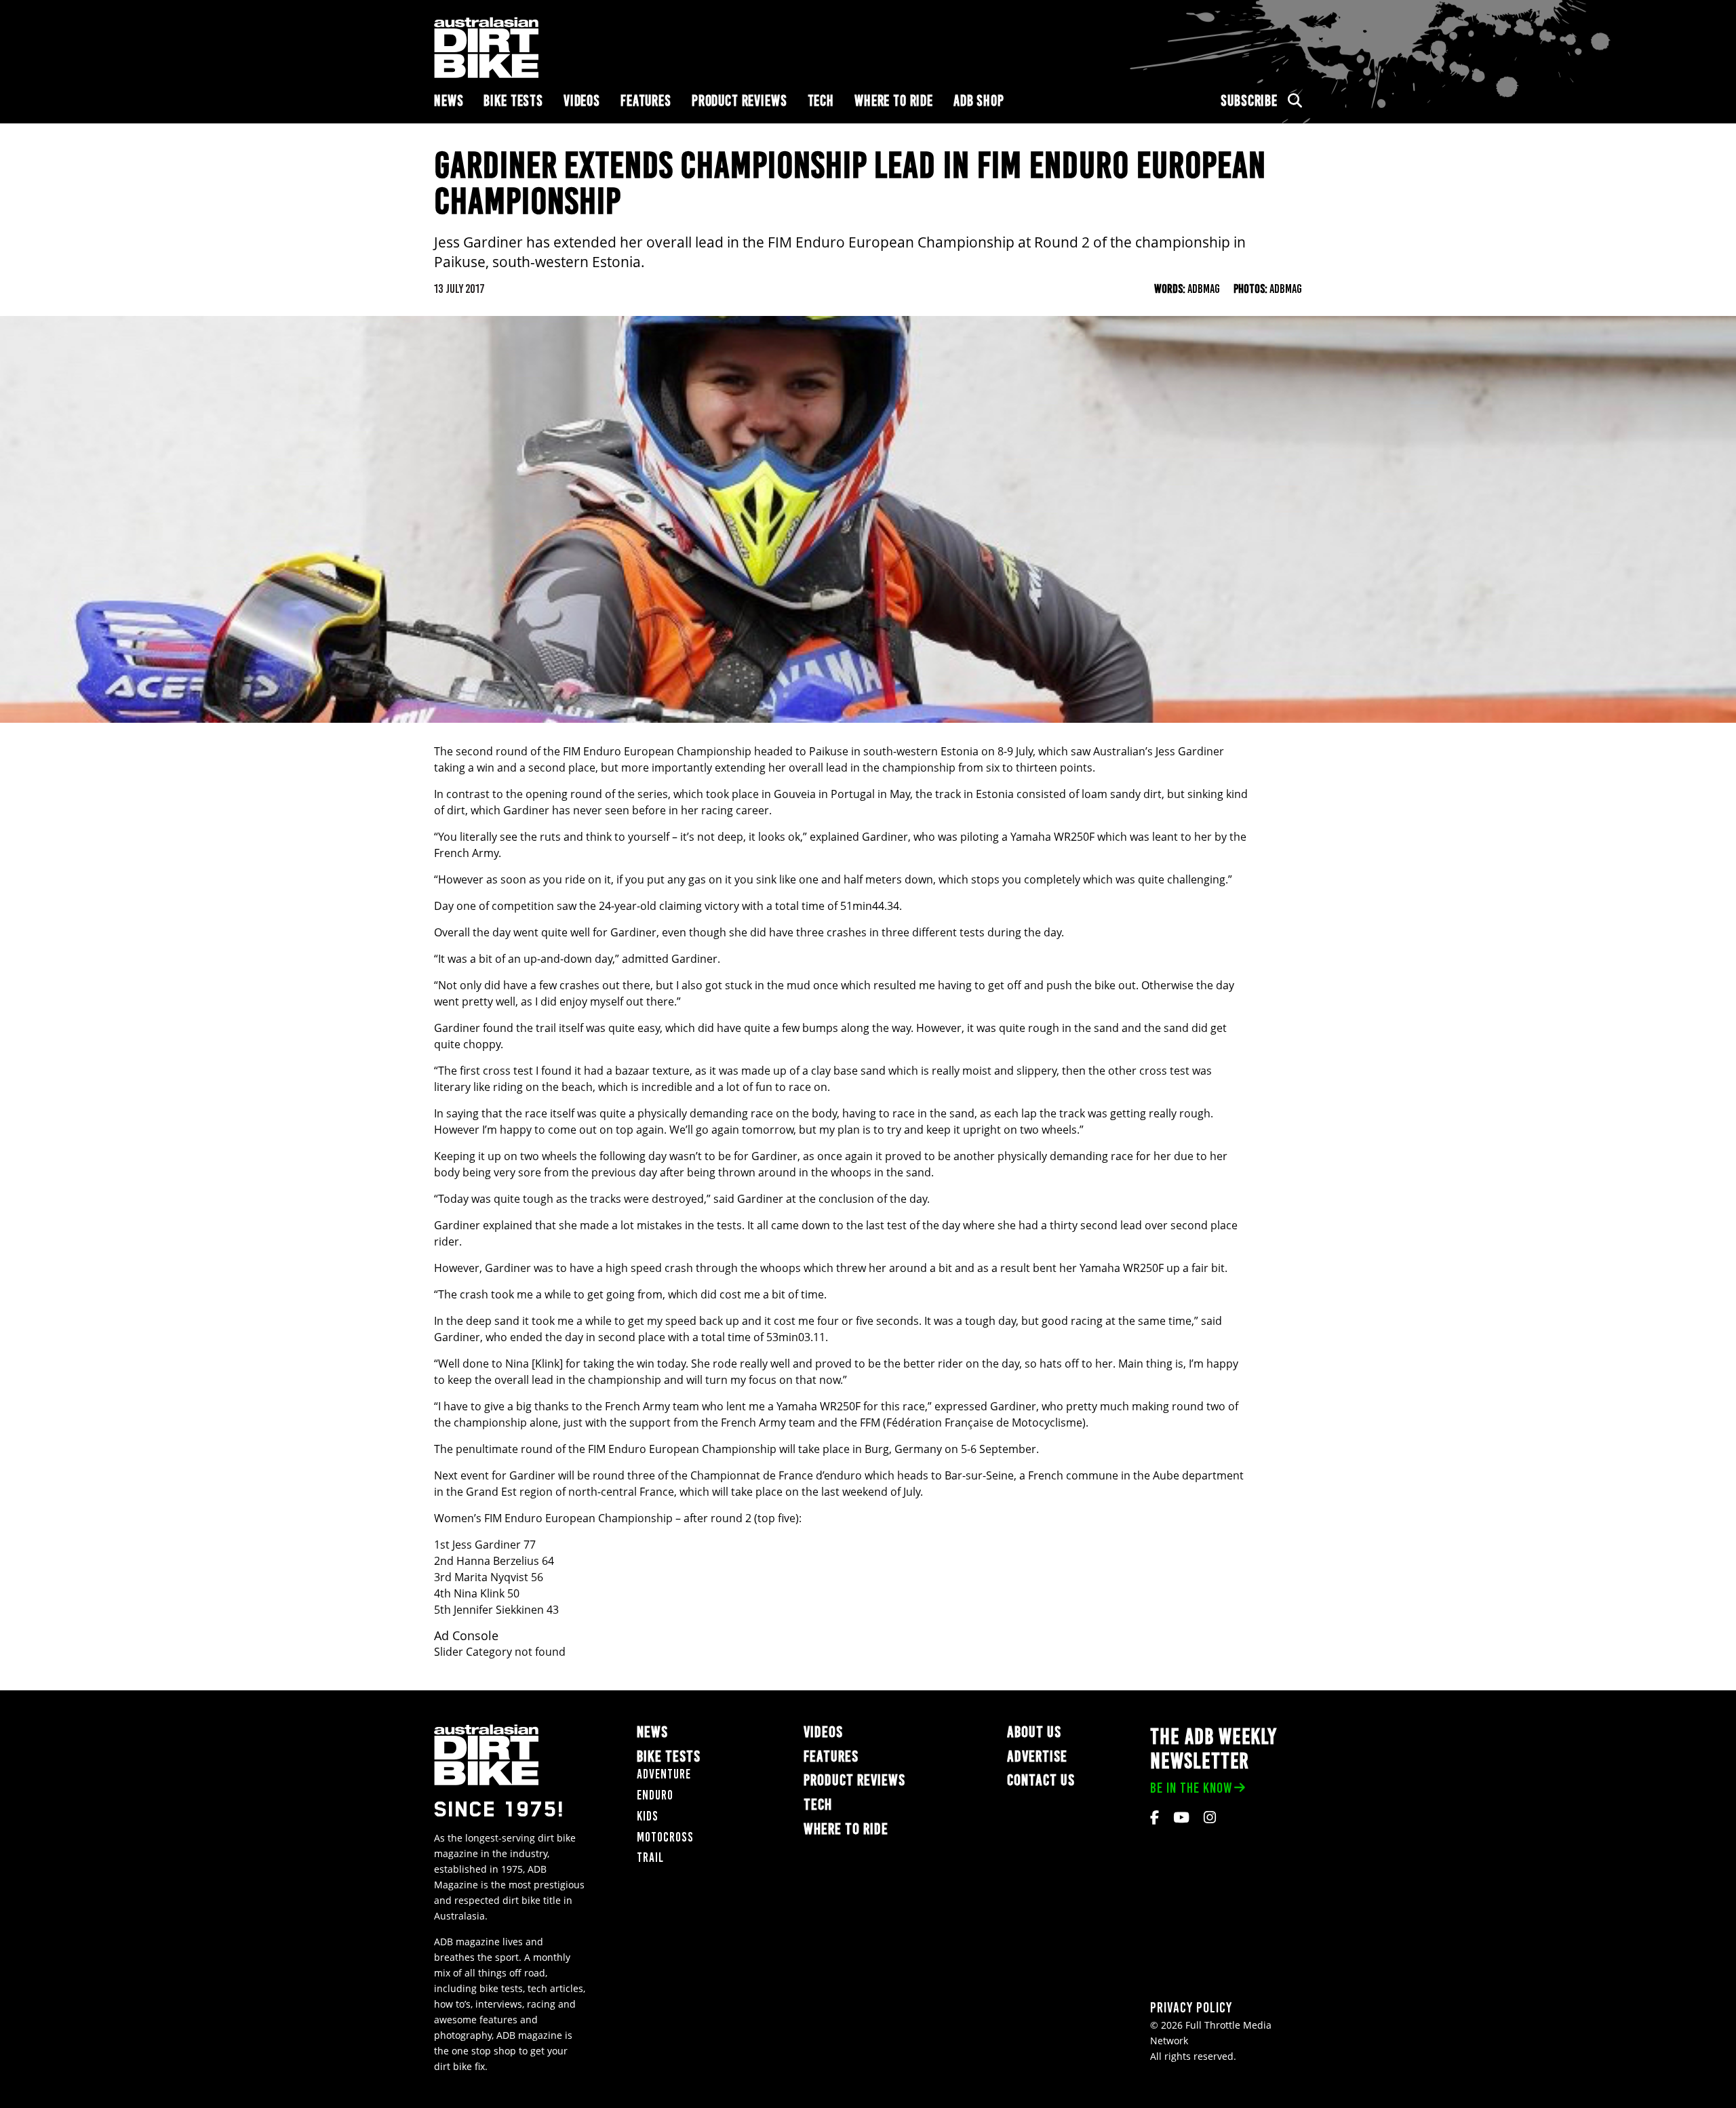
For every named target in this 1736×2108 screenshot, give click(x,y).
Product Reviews (739, 101)
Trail (650, 1857)
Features (646, 101)
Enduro (655, 1795)
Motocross (665, 1837)
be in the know (1191, 1788)
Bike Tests (513, 101)
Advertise (1037, 1756)
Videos (582, 101)
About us (1034, 1732)
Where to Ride (894, 101)
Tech (821, 101)
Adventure (664, 1774)
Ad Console (466, 1636)
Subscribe (1249, 101)
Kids (648, 1816)
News (449, 101)
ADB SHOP (979, 101)
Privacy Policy (1191, 2007)
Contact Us (1041, 1780)
